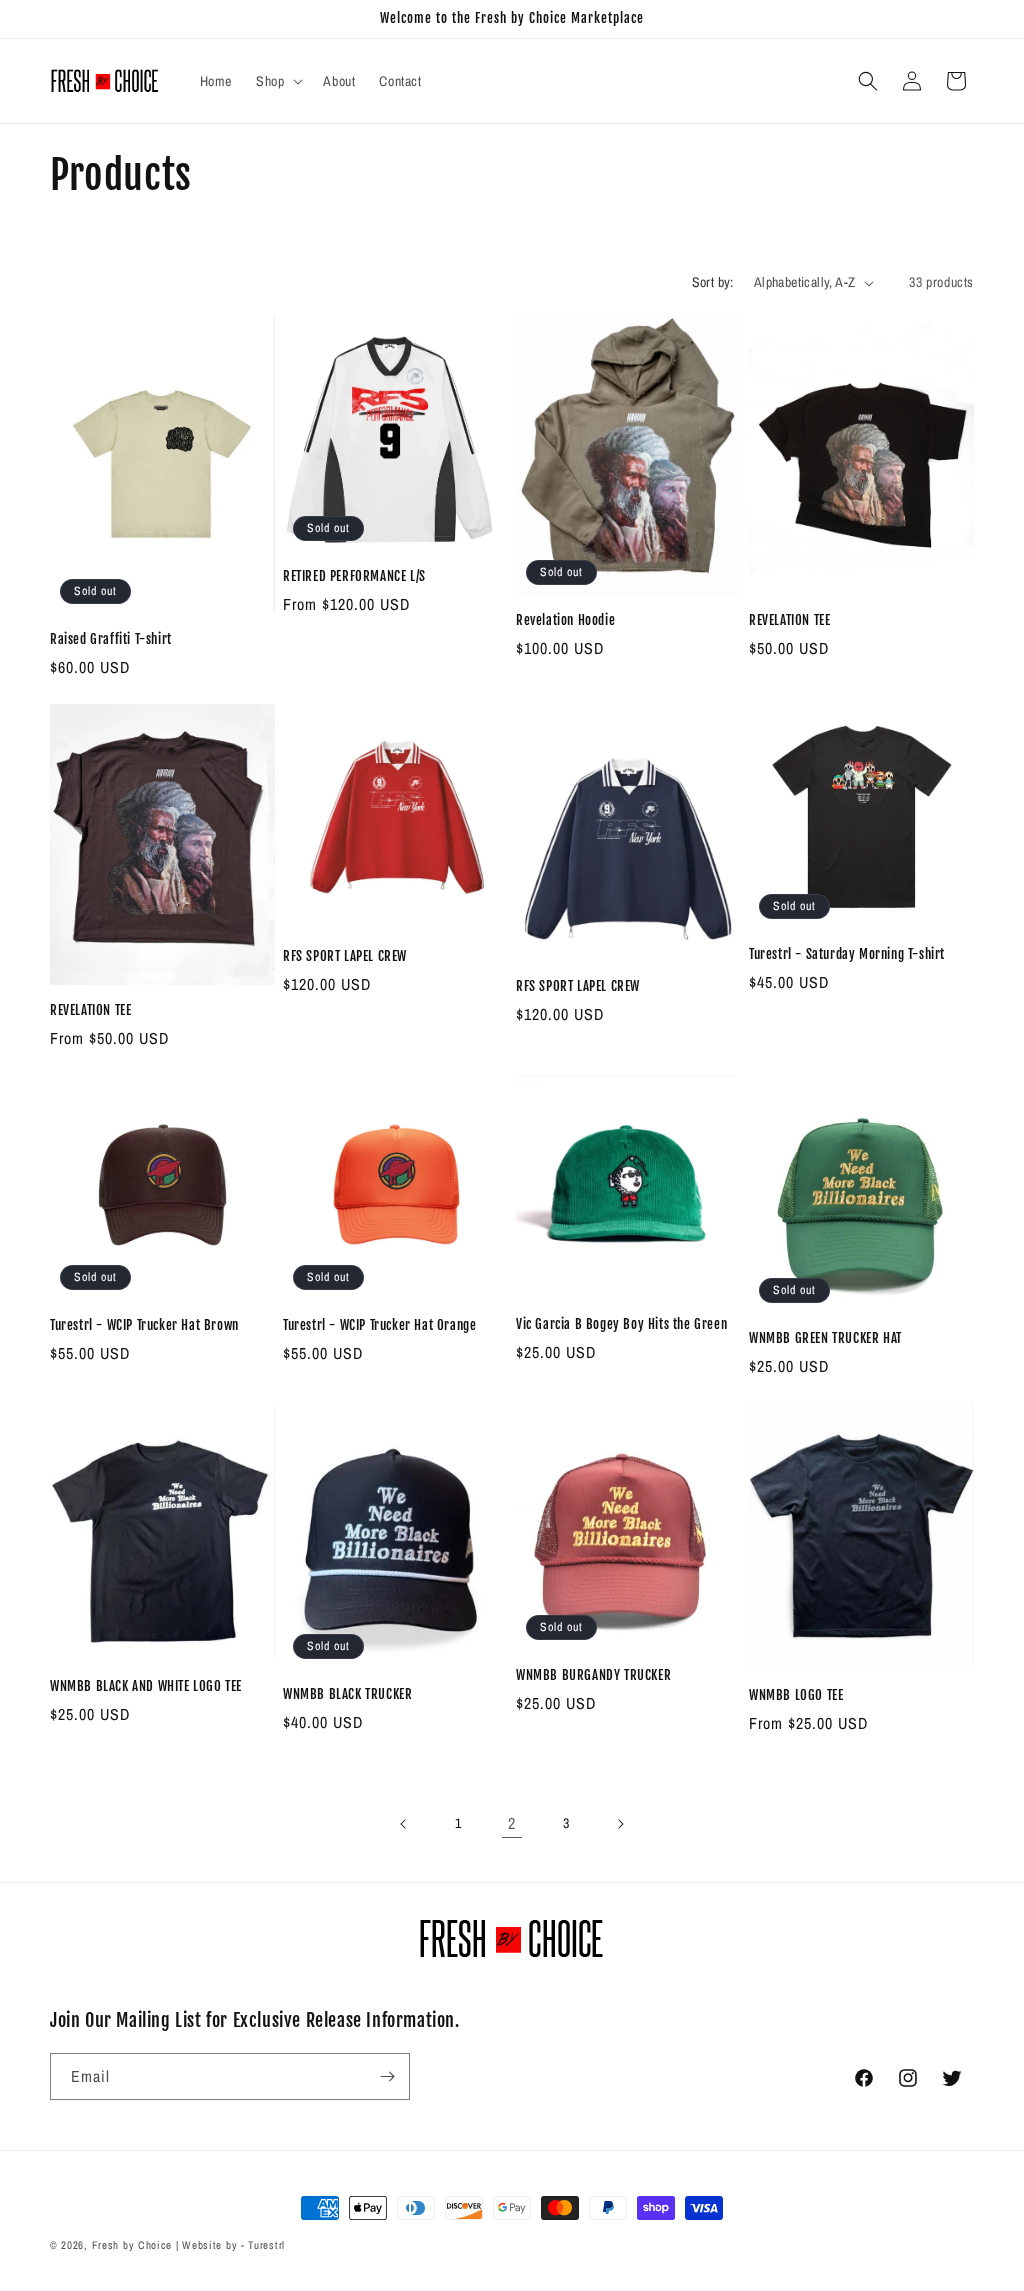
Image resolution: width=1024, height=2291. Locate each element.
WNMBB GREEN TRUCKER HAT (825, 1338)
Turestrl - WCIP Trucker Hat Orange (379, 1325)
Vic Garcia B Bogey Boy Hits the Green (621, 1324)
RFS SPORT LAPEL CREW (345, 956)
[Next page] (620, 1824)
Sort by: (713, 282)
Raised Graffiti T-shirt (111, 639)
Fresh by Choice (132, 2245)
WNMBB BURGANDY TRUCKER (593, 1675)
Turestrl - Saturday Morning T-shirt (847, 954)
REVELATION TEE (789, 620)
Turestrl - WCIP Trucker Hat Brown (144, 1325)
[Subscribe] (387, 2076)
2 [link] (512, 1823)
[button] (277, 81)
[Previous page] (404, 1824)
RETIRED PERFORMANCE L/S (354, 576)
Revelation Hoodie (565, 620)
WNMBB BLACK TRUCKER (347, 1694)
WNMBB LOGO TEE (796, 1695)
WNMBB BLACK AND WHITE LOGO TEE (146, 1686)
